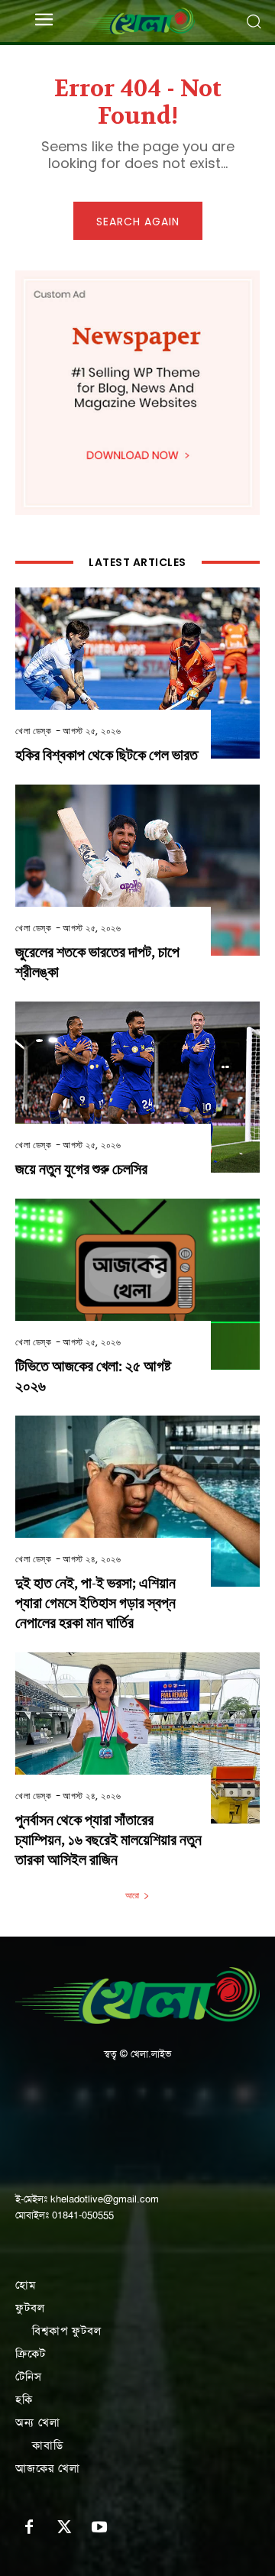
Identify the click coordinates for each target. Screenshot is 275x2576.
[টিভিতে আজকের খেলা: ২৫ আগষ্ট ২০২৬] (137, 1284)
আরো (132, 1895)
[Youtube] (99, 2528)
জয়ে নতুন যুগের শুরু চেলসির (81, 1169)
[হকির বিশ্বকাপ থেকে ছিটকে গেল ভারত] (137, 673)
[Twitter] (64, 2528)
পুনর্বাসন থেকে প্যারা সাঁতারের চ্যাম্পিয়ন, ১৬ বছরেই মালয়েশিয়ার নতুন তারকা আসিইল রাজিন (108, 1840)
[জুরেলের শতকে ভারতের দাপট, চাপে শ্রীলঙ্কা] (137, 870)
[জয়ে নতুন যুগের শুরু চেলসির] (137, 1087)
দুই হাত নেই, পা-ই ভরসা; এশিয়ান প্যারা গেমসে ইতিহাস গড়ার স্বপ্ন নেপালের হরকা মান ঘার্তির (95, 1603)
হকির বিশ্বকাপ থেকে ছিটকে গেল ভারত (107, 755)
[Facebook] (29, 2528)
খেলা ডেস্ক (33, 731)
